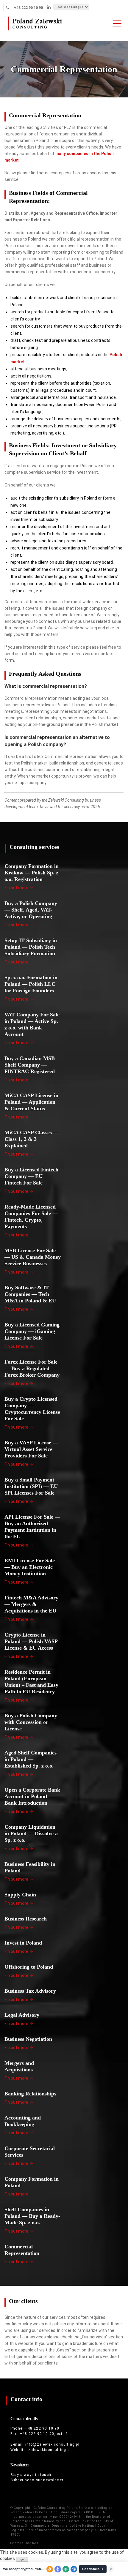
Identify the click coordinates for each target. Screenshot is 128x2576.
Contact (32, 2543)
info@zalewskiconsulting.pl (52, 2444)
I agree (22, 2559)
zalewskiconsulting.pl (50, 2450)
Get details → (93, 2569)
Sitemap (17, 2543)
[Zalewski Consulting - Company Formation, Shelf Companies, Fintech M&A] (35, 31)
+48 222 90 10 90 (28, 8)
